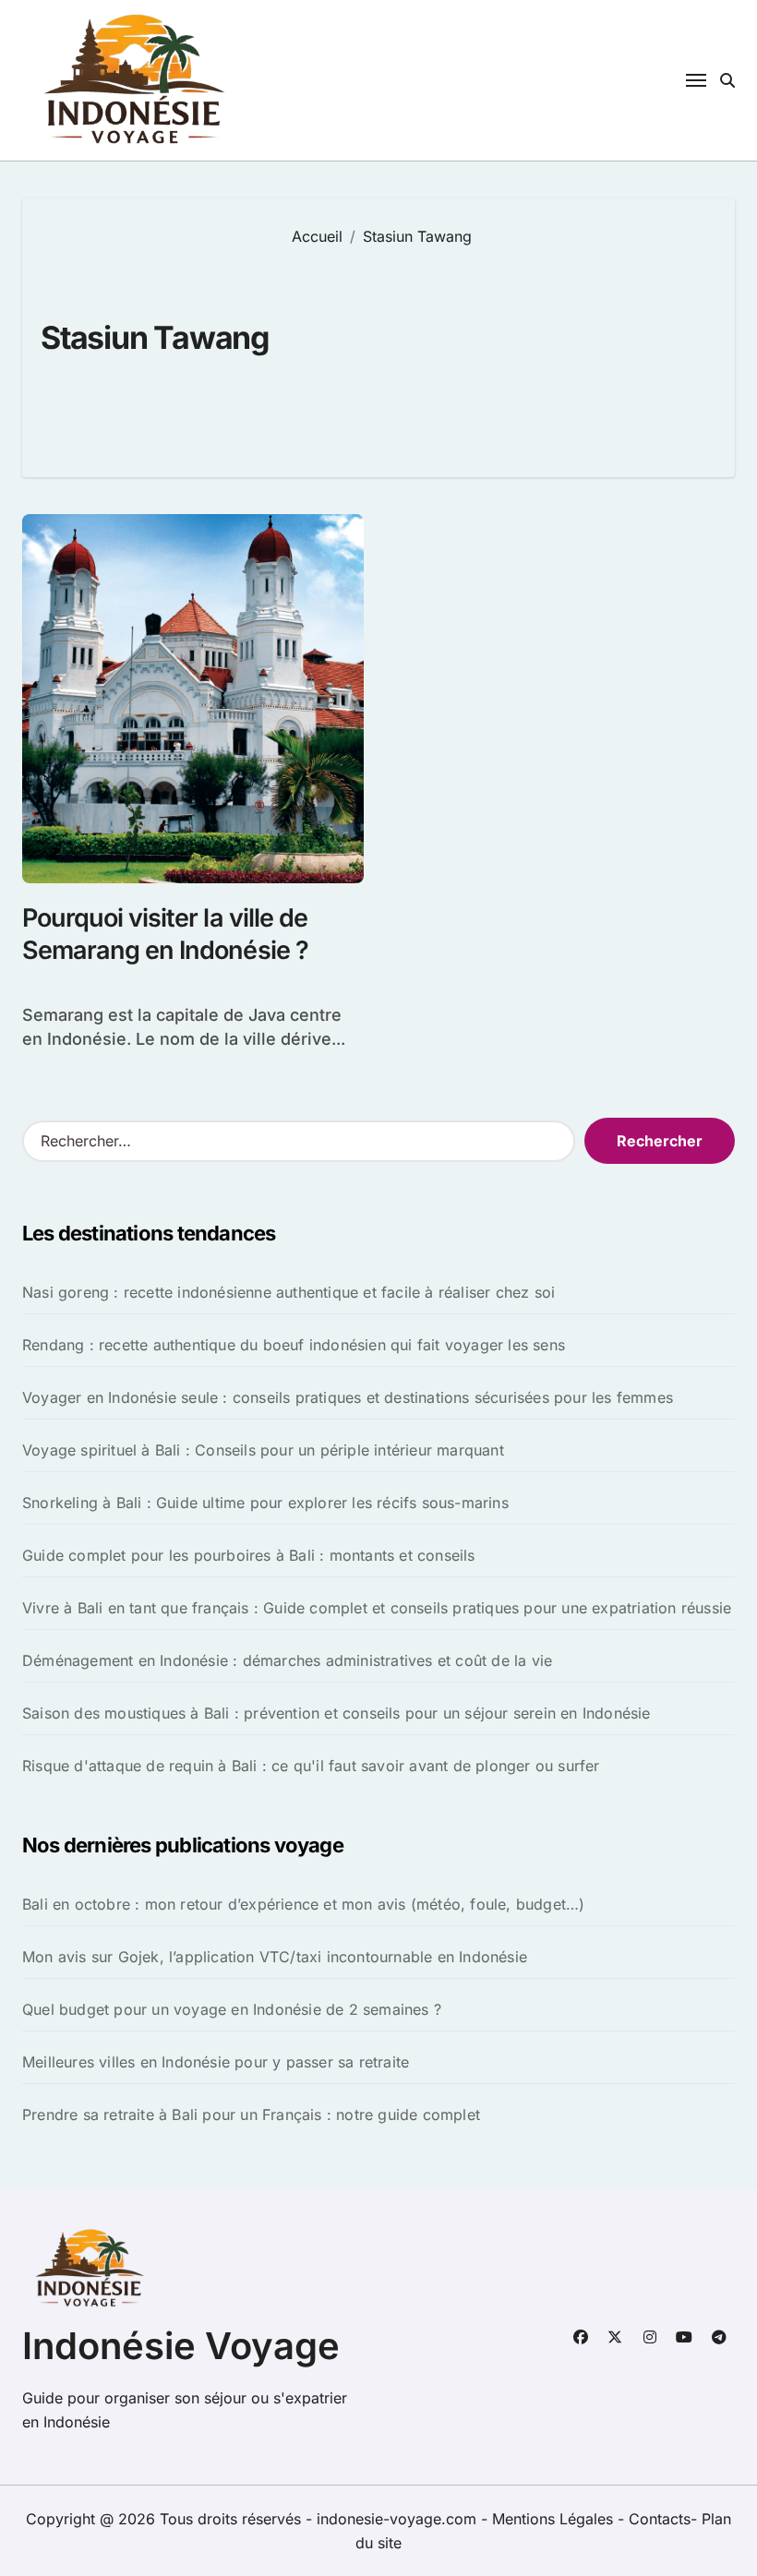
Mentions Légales (555, 2519)
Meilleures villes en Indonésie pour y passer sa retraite (216, 2062)
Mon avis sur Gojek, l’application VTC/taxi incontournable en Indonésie (275, 1957)
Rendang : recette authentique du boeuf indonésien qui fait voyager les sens (294, 1345)
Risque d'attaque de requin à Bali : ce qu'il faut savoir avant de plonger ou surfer (311, 1766)
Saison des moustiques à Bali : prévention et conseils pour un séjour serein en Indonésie (336, 1713)
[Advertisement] (500, 348)
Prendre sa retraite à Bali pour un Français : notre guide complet (251, 2115)
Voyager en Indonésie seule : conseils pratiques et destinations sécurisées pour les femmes (348, 1397)
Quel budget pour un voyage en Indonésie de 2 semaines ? (232, 2009)
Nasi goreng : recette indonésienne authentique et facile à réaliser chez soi (288, 1292)
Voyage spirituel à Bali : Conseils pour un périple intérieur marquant (263, 1450)
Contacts (660, 2519)
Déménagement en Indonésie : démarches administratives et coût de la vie (287, 1660)
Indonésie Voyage (181, 2346)
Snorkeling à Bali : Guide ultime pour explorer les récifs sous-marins (265, 1503)
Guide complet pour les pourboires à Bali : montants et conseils (249, 1555)
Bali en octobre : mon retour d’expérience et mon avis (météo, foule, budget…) (303, 1904)
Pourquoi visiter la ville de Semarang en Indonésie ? (165, 934)
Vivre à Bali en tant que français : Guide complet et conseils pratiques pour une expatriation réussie (377, 1608)
